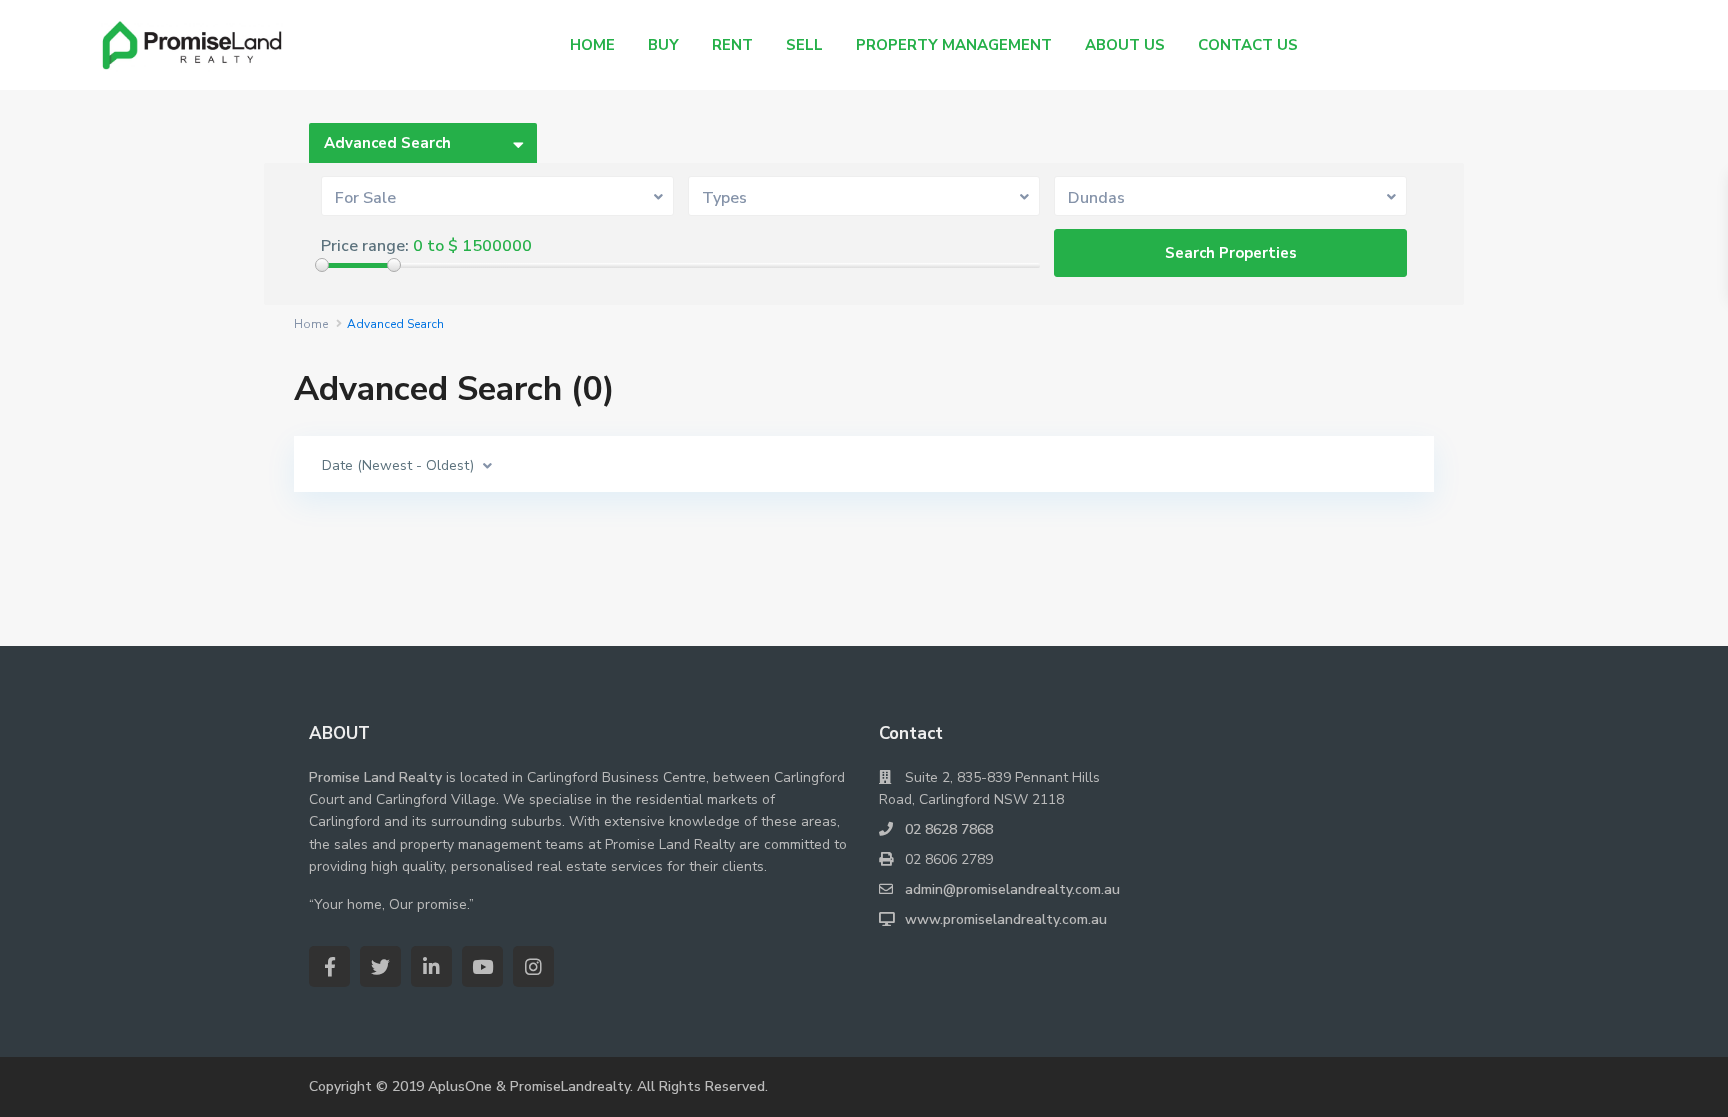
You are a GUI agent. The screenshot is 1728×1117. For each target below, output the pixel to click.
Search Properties (1231, 253)
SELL (804, 45)
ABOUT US (1125, 45)
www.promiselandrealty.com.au (1006, 919)
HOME (592, 45)
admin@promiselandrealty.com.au (1012, 889)
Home (311, 324)
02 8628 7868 (949, 829)
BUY (663, 45)
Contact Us (1248, 45)
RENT (732, 45)
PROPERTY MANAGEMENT (954, 45)
